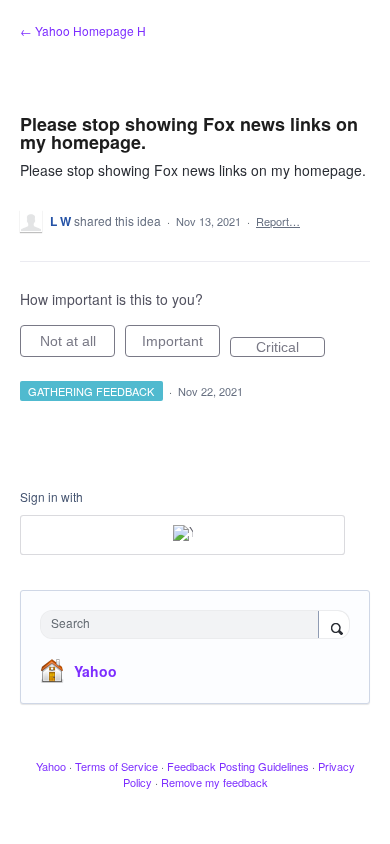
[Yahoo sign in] (182, 535)
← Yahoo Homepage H (83, 30)
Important (181, 345)
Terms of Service (116, 766)
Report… (278, 221)
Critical (290, 348)
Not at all (77, 345)
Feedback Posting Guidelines (238, 766)
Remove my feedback (214, 782)
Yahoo (95, 671)
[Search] (334, 626)
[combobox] (184, 624)
